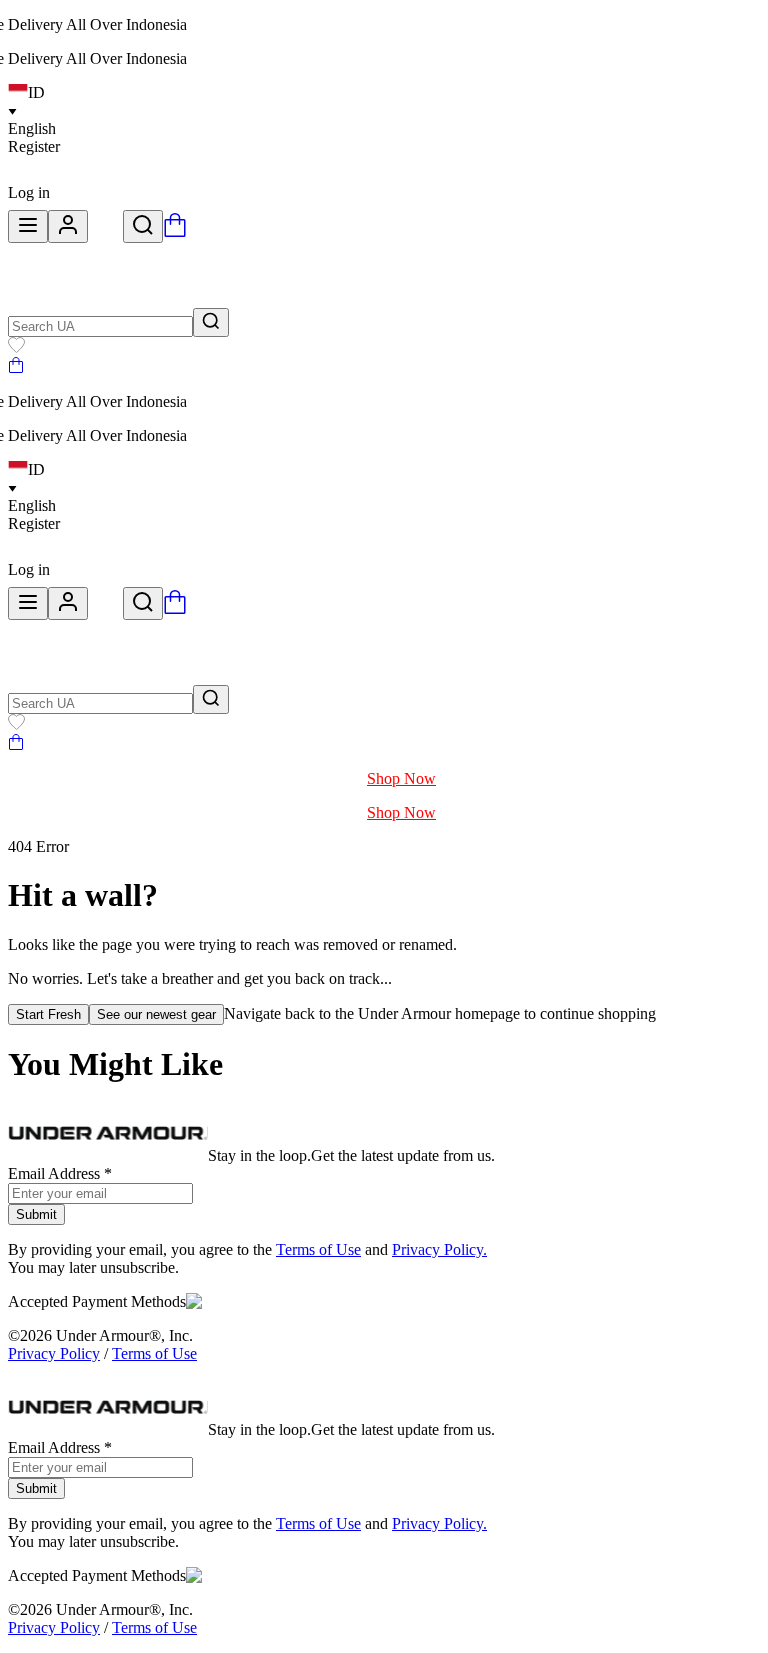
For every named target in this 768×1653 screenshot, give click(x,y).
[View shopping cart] (175, 231)
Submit (36, 1214)
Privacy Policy (54, 1353)
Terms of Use (318, 1249)
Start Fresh (48, 1014)
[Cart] (16, 367)
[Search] (143, 226)
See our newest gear (156, 1014)
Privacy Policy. (439, 1249)
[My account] (68, 226)
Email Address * (60, 1173)
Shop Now (401, 778)
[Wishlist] (16, 347)
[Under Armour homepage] (105, 231)
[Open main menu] (28, 226)
